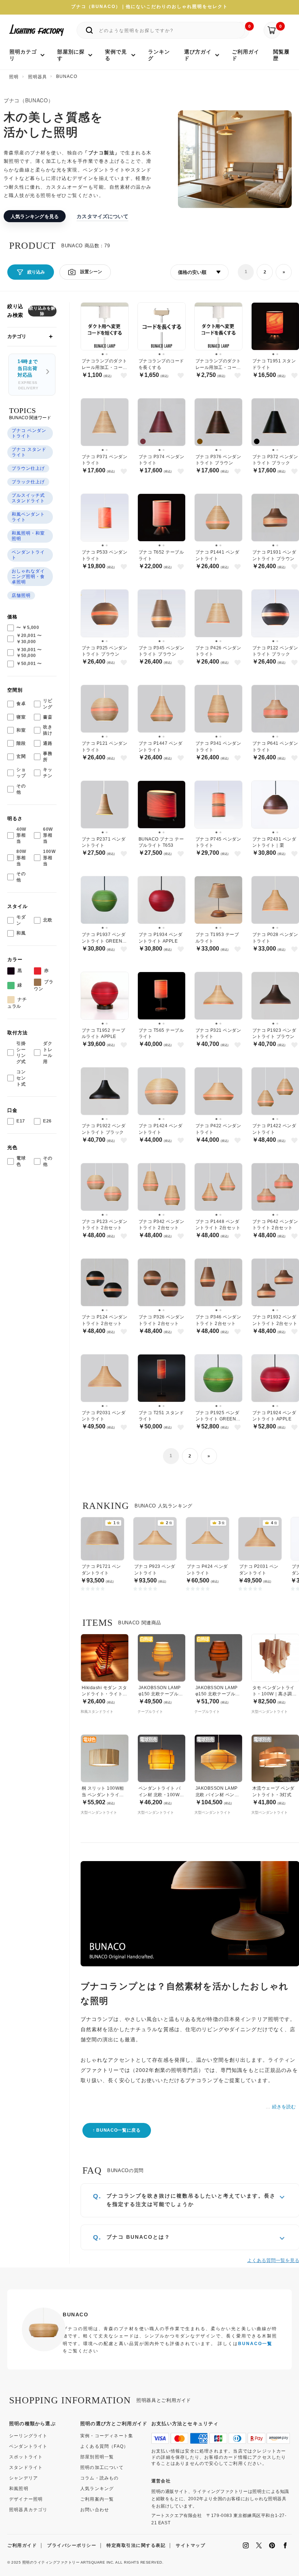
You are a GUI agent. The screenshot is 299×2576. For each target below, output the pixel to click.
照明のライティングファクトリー (51, 2562)
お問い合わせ (95, 2510)
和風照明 (19, 2489)
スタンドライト (26, 2467)
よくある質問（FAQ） (104, 2446)
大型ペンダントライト (269, 1712)
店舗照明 (21, 595)
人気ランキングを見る (35, 216)
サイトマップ (191, 2545)
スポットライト (26, 2457)
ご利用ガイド (22, 2545)
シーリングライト (28, 2436)
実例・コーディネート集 (107, 2436)
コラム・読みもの (100, 2478)
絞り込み (36, 272)
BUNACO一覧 (255, 2344)
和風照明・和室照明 (28, 536)
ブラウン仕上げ (28, 468)
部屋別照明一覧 (97, 2457)
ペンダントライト (28, 555)
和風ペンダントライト (28, 517)
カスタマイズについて (102, 216)
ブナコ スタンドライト (29, 452)
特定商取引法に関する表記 (136, 2545)
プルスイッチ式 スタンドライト (28, 498)
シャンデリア (24, 2478)
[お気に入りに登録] (124, 376)
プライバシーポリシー (72, 2545)
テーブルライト (150, 1712)
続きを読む (284, 2107)
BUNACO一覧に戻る (119, 2130)
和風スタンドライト (97, 1712)
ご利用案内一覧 (97, 2499)
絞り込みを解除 (42, 311)
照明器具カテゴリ (28, 2510)
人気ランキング (97, 2489)
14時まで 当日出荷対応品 (28, 375)
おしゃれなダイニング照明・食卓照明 (28, 577)
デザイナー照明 (26, 2499)
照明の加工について (102, 2467)
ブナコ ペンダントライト (29, 433)
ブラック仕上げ (28, 482)
